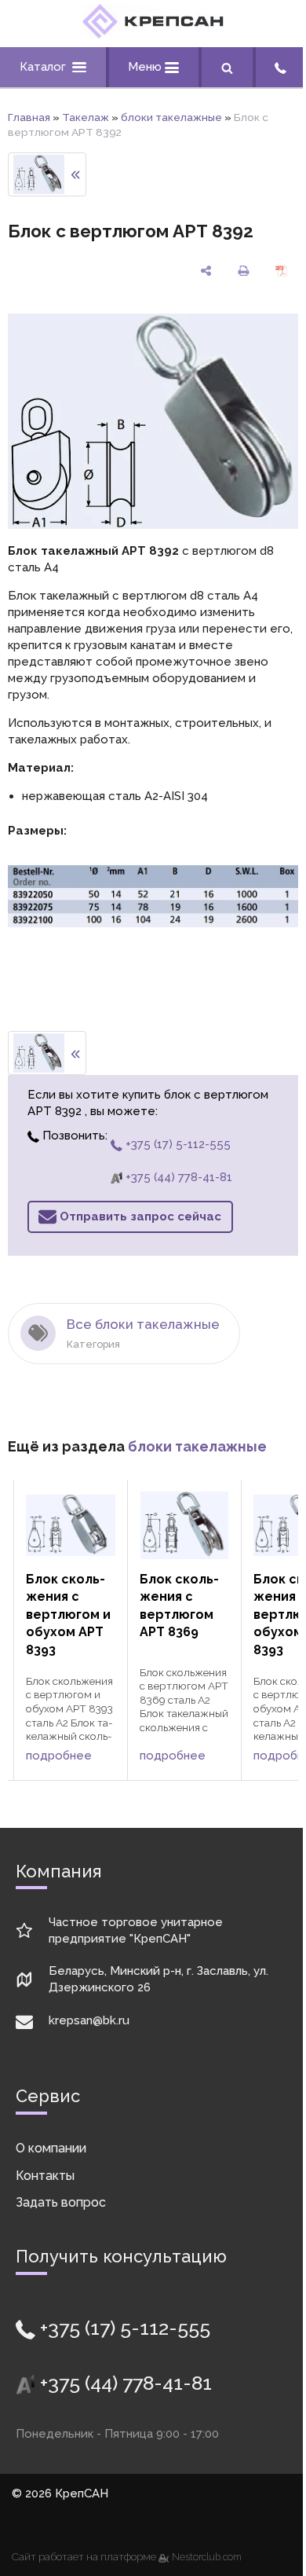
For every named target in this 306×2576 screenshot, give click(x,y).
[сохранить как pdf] (281, 271)
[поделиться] (206, 271)
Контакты (45, 2176)
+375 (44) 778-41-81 (177, 1177)
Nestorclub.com (207, 2557)
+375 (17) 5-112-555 (177, 1144)
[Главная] (153, 35)
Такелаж (86, 117)
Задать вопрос (61, 2202)
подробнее (59, 1756)
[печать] (243, 271)
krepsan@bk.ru (89, 2020)
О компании (51, 2148)
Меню (146, 67)
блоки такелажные (171, 117)
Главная (29, 117)
